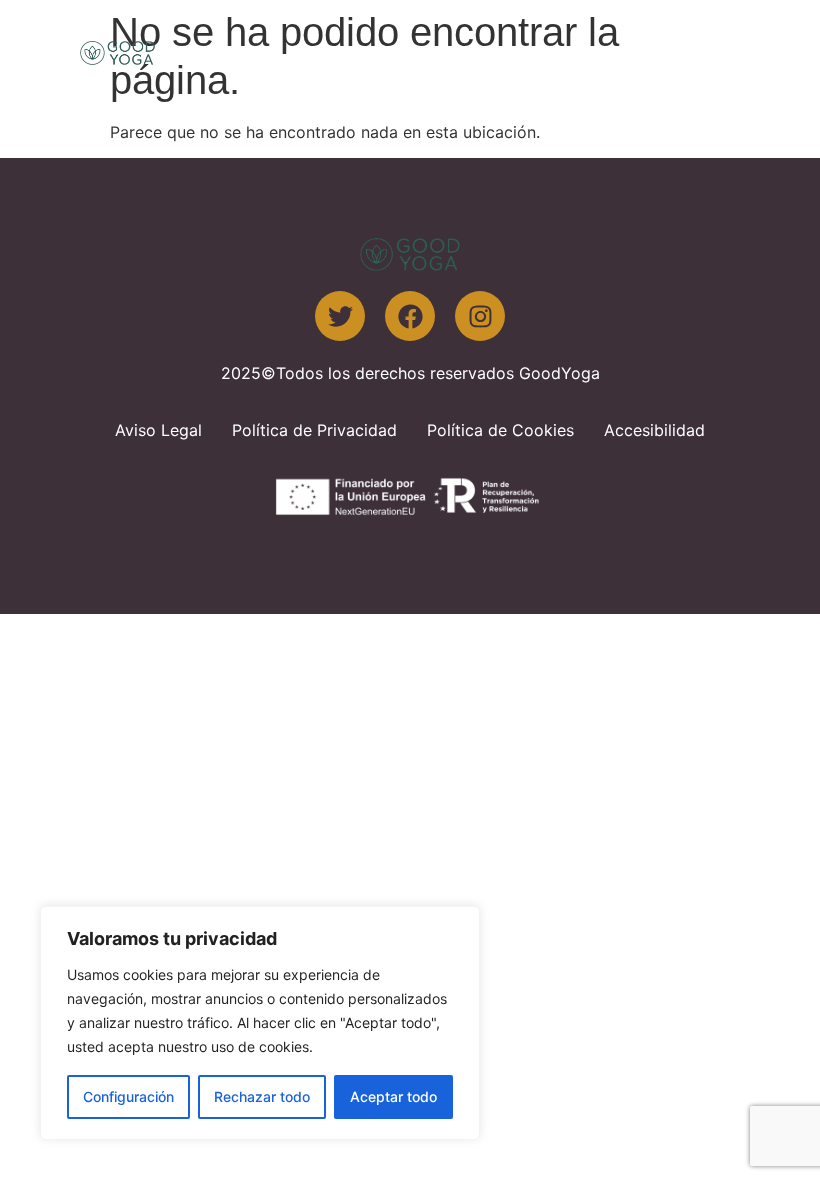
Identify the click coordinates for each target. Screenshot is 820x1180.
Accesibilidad (654, 430)
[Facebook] (410, 316)
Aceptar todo (393, 1096)
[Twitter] (340, 316)
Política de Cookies (500, 430)
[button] (714, 52)
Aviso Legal (158, 430)
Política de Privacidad (314, 430)
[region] (260, 1023)
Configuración (128, 1096)
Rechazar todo (262, 1096)
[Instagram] (480, 316)
